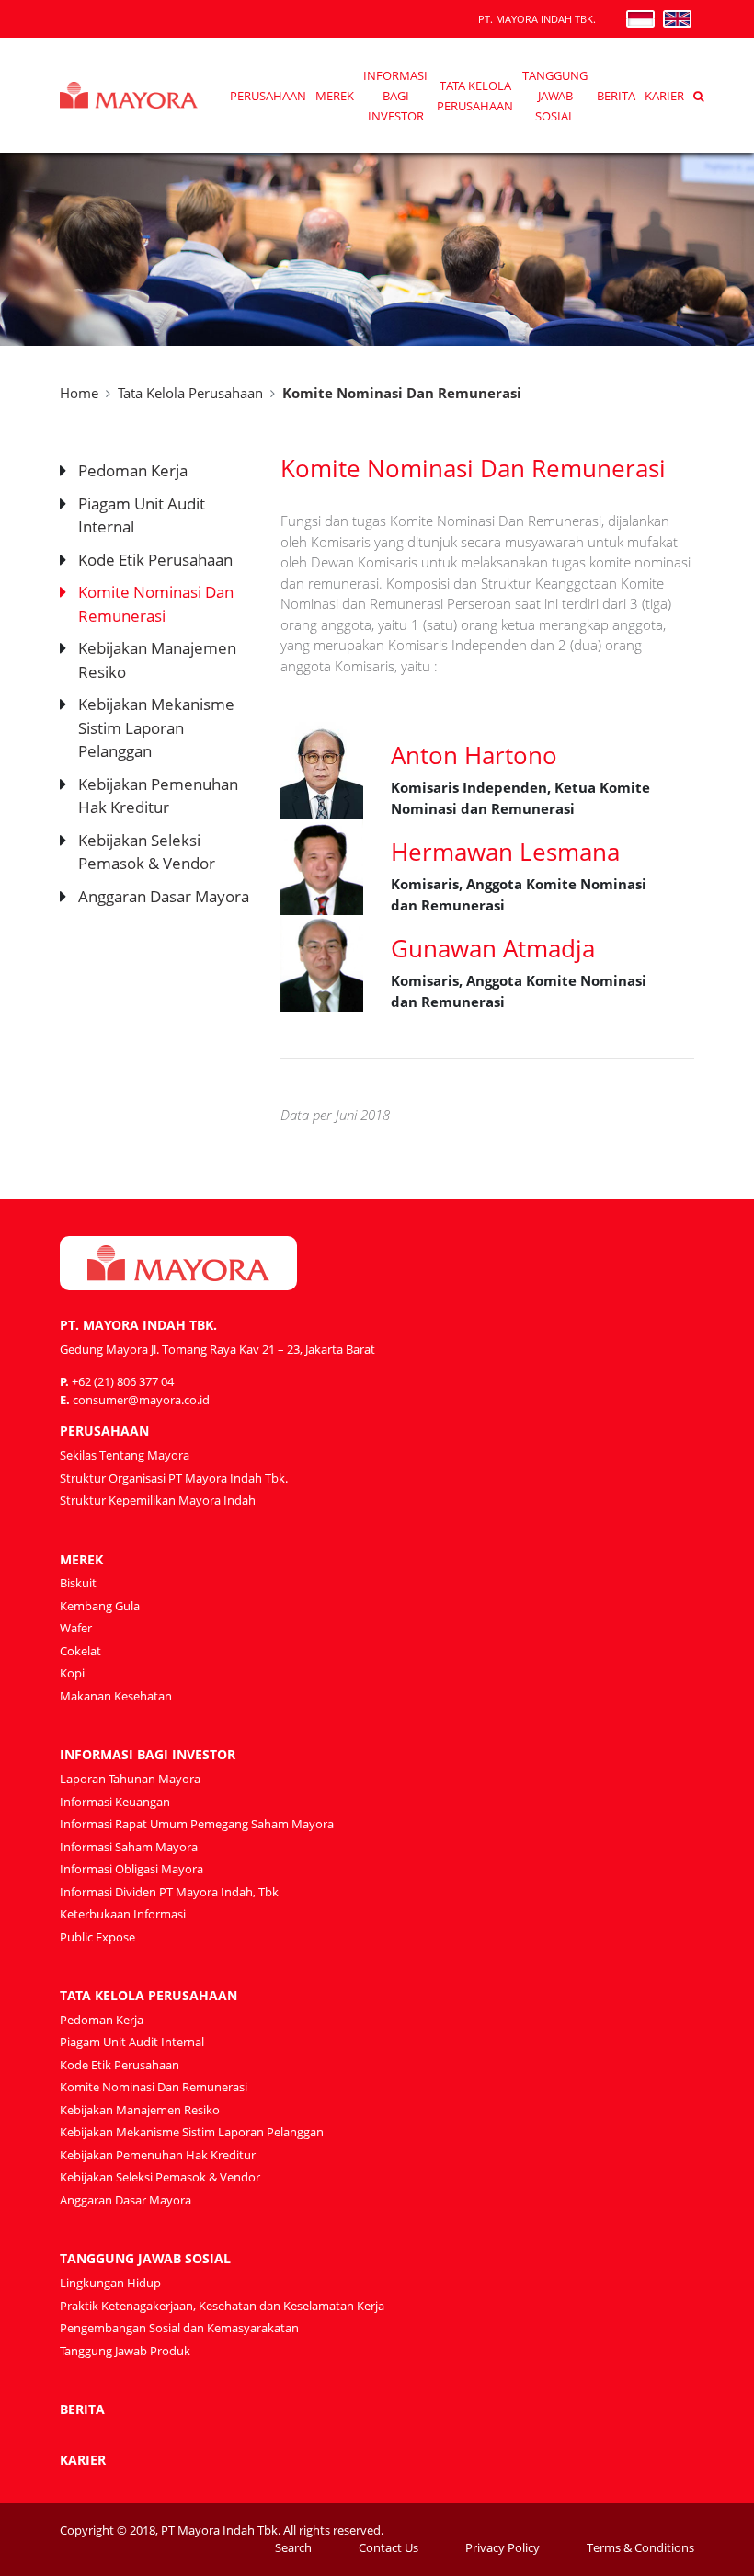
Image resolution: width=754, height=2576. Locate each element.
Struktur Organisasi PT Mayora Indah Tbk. (174, 1478)
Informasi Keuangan (115, 1802)
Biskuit (78, 1583)
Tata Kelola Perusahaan (190, 393)
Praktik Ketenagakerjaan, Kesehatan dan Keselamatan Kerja (222, 2306)
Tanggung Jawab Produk (125, 2351)
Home (79, 393)
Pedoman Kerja (133, 470)
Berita (616, 96)
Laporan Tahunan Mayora (130, 1779)
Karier (664, 96)
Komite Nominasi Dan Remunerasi (154, 2087)
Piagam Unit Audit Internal (132, 2042)
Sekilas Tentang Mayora (125, 1455)
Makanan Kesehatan (116, 1696)
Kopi (72, 1673)
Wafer (76, 1628)
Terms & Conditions (640, 2547)
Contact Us (388, 2547)
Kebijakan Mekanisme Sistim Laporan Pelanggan (156, 727)
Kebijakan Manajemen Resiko (140, 2110)
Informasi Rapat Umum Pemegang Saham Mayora (197, 1824)
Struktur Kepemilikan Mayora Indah (158, 1500)
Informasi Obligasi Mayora (131, 1869)
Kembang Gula (100, 1606)
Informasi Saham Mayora (129, 1847)
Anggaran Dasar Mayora (164, 896)
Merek (335, 96)
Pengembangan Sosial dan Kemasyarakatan (179, 2328)
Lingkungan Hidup (110, 2283)
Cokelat (80, 1651)
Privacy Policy (503, 2547)
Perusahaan (268, 96)
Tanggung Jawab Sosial (555, 96)
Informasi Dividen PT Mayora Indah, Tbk (169, 1892)
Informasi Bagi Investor (395, 96)
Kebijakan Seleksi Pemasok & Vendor (160, 2177)
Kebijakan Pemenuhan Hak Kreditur (158, 2155)
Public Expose (97, 1937)
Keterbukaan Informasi (123, 1914)
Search (293, 2547)
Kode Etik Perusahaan (155, 560)
